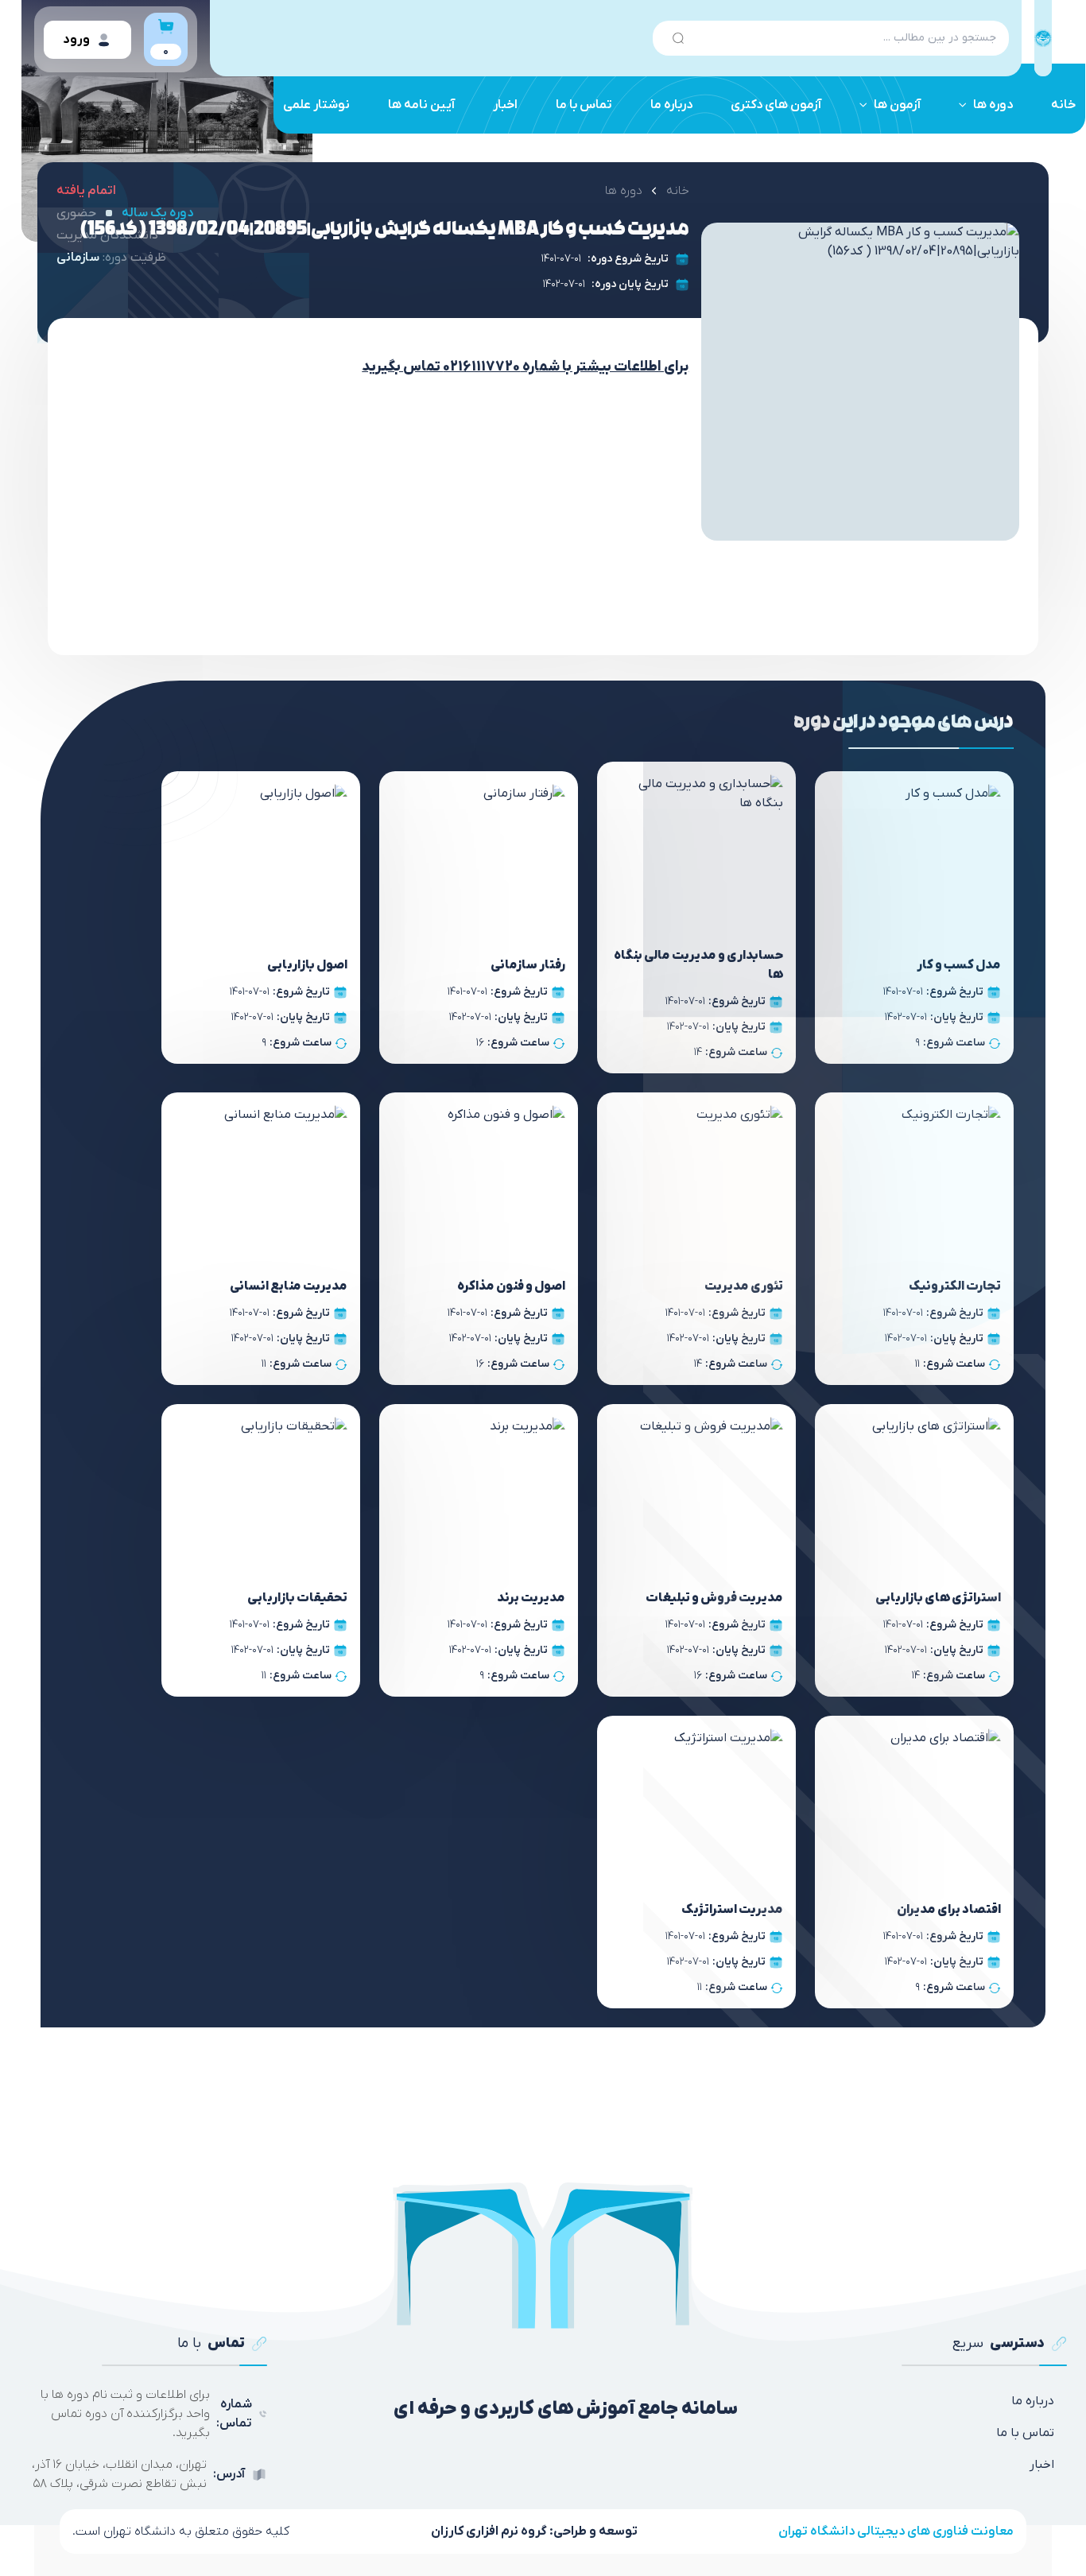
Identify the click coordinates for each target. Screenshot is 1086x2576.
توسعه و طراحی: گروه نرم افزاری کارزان (534, 2531)
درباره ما (671, 105)
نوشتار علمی (316, 105)
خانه (1063, 105)
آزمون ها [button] (897, 105)
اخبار (505, 105)
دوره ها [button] (993, 105)
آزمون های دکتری (776, 105)
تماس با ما (584, 105)
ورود (76, 40)
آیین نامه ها (421, 105)
